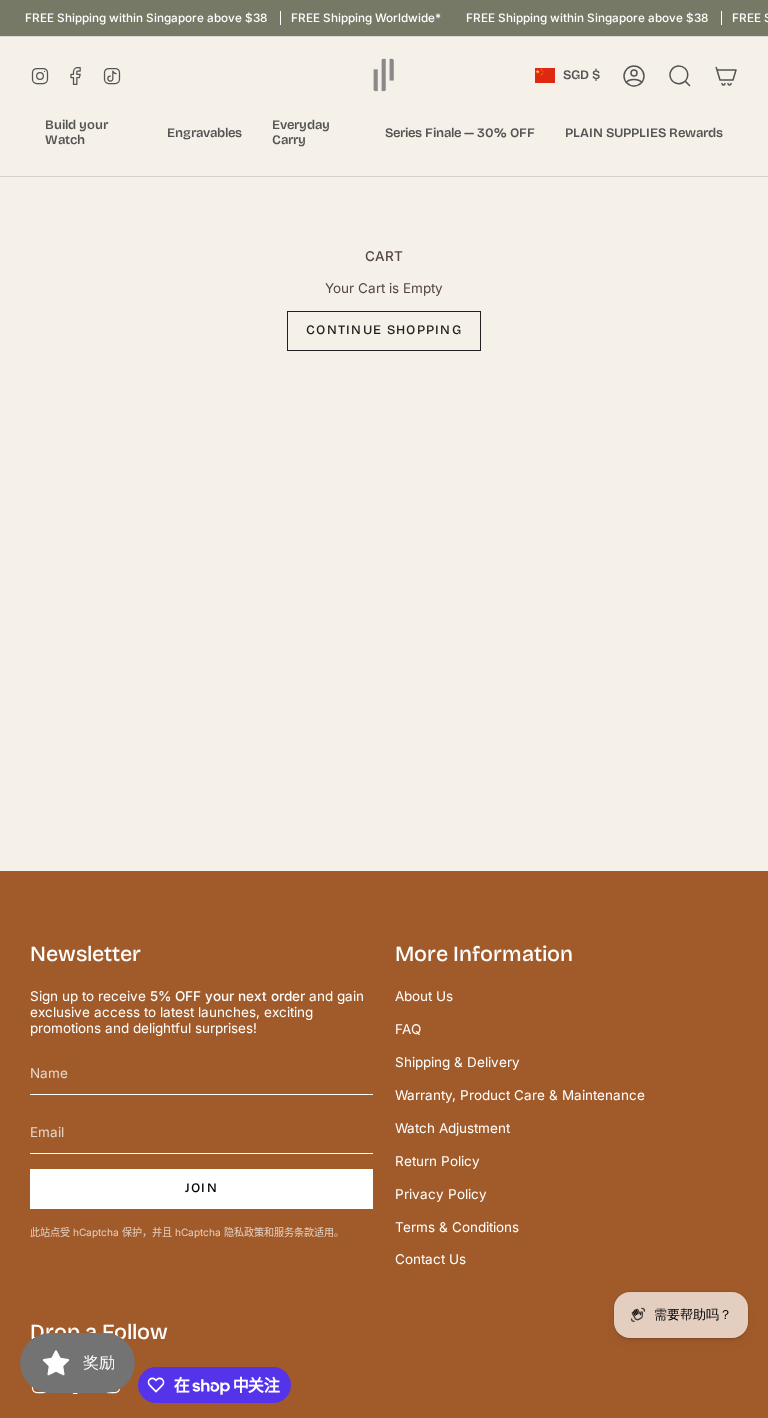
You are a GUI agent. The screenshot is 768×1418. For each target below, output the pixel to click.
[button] (91, 133)
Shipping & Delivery (457, 1062)
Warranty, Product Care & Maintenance (520, 1095)
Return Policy (437, 1161)
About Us (424, 996)
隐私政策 (244, 1232)
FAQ (408, 1029)
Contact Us (430, 1259)
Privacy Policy (441, 1194)
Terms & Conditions (457, 1227)
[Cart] (726, 76)
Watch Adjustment (452, 1128)
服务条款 (294, 1232)
